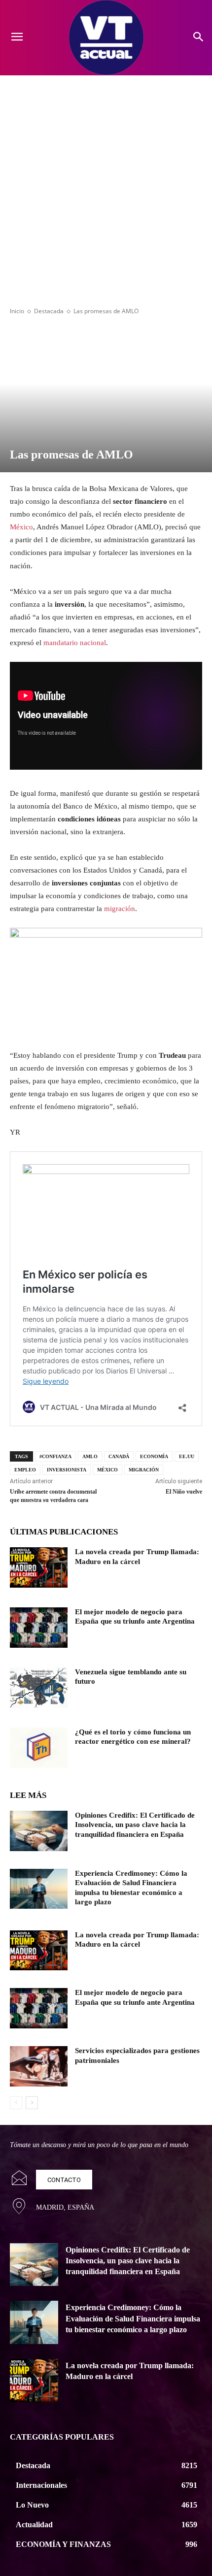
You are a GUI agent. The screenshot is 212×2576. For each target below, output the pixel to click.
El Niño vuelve (184, 1492)
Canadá (119, 1456)
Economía (154, 1456)
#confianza (55, 1456)
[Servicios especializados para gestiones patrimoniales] (39, 2066)
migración (120, 909)
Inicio (17, 311)
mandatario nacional (75, 643)
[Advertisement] (106, 186)
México (21, 527)
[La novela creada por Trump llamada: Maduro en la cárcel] (39, 1567)
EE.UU (187, 1456)
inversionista (67, 1470)
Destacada (49, 311)
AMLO (90, 1456)
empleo (25, 1470)
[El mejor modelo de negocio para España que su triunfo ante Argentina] (39, 1628)
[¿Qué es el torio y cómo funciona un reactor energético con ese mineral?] (39, 1748)
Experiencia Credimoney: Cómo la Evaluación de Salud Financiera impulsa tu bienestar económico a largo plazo (133, 2318)
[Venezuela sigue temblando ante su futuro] (39, 1688)
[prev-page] (16, 2103)
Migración (144, 1470)
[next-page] (32, 2103)
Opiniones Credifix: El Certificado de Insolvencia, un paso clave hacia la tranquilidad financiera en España (135, 1825)
